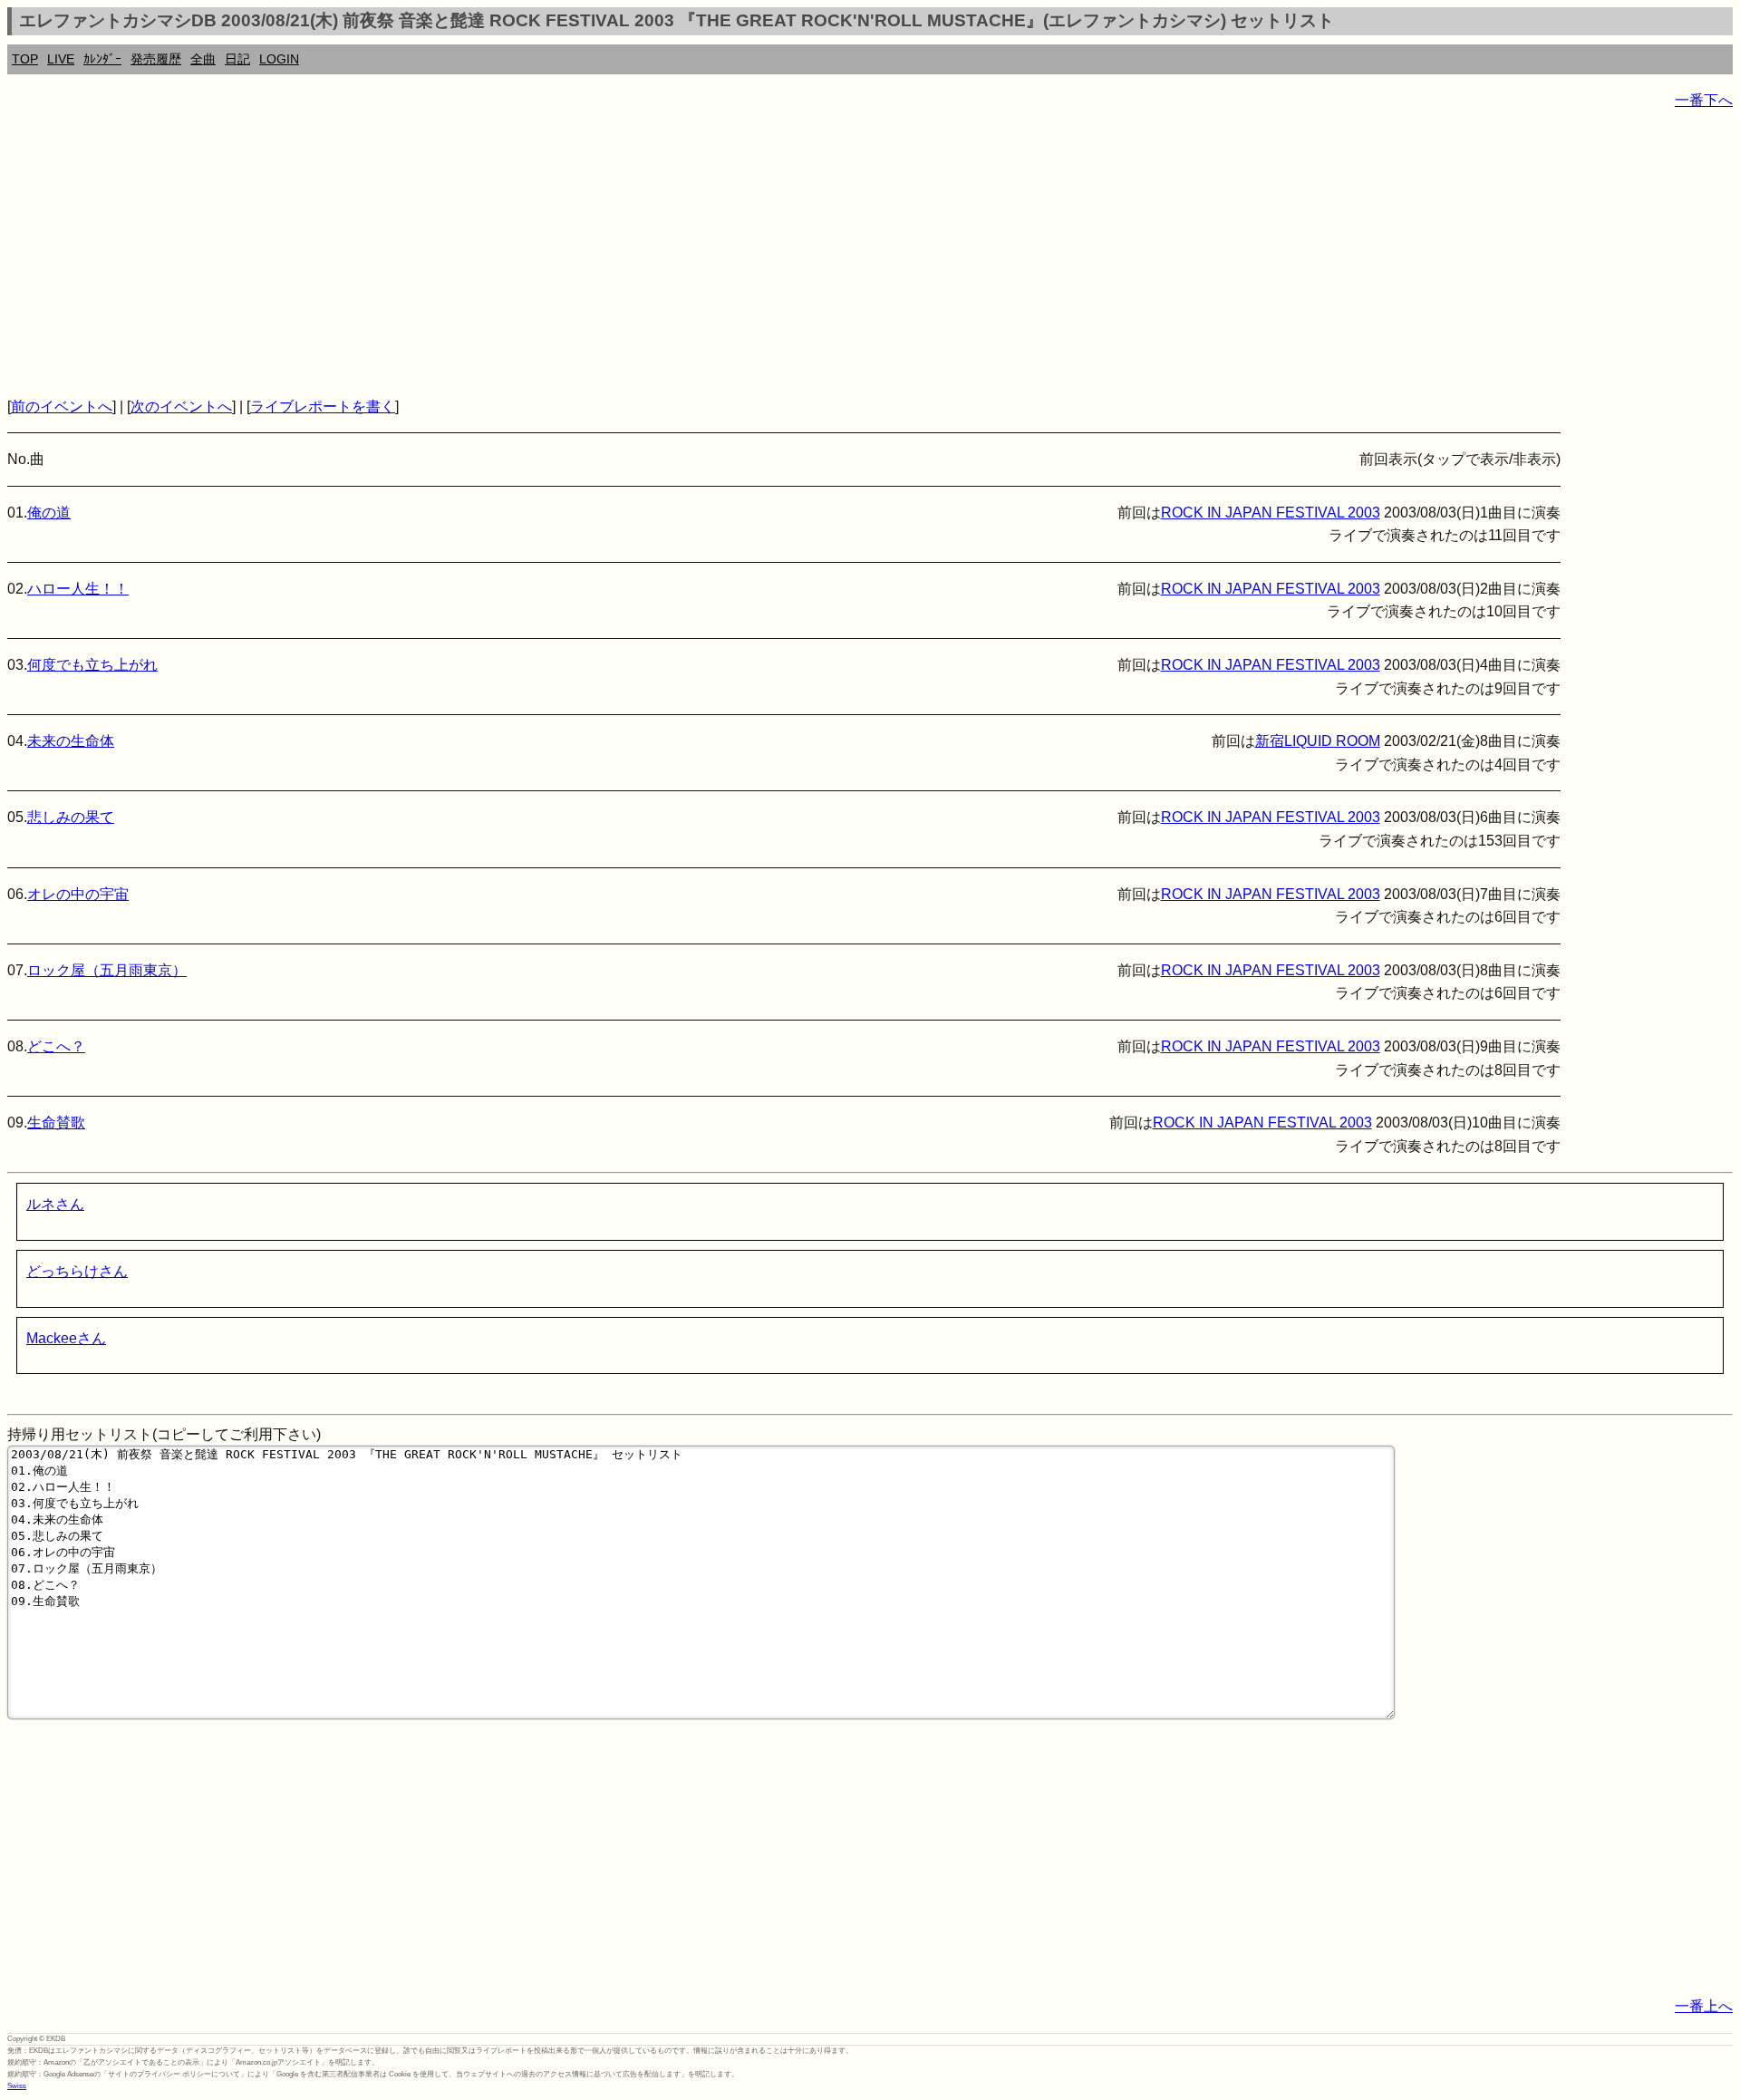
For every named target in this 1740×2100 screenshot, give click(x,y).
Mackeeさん (66, 1338)
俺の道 (49, 513)
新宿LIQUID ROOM (1318, 741)
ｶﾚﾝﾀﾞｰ (102, 59)
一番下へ (1704, 100)
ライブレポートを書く (323, 406)
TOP (25, 59)
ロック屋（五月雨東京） (107, 970)
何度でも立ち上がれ (92, 665)
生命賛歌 (56, 1123)
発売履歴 (156, 59)
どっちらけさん (77, 1271)
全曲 (203, 59)
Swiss (17, 2086)
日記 (237, 59)
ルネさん (55, 1204)
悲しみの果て (71, 817)
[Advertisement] (551, 254)
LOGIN (279, 59)
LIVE (61, 59)
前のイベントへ (62, 406)
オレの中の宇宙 (78, 894)
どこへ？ (56, 1046)
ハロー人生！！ (78, 589)
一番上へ (1704, 2006)
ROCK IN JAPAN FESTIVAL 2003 (1271, 513)
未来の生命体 (71, 741)
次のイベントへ (181, 406)
